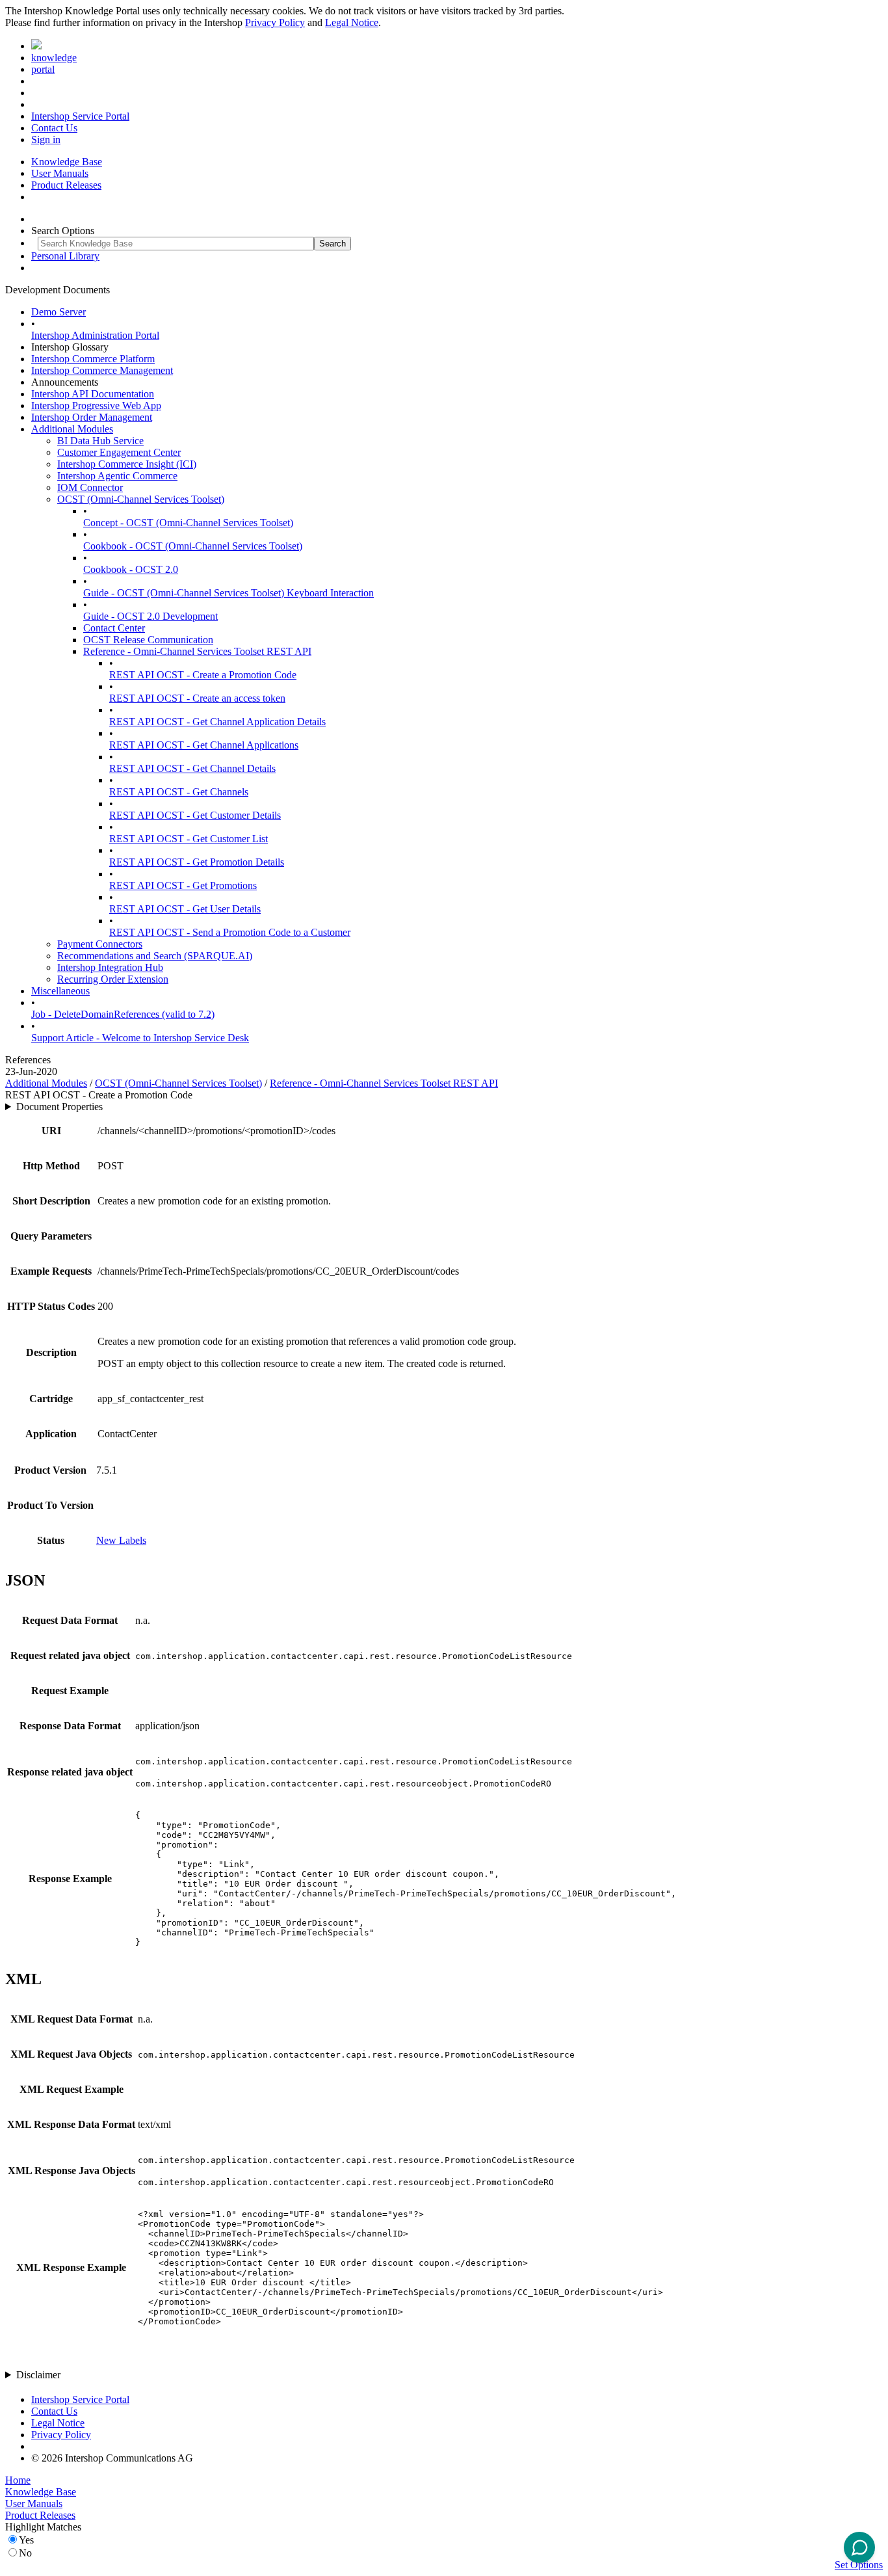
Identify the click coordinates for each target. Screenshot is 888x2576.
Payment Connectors (100, 944)
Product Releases (66, 185)
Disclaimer (38, 2375)
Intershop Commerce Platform (93, 359)
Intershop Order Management (92, 417)
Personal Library (65, 256)
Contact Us (54, 128)
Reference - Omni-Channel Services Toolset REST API (197, 651)
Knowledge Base (67, 162)
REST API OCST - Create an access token (197, 698)
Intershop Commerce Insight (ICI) (127, 464)
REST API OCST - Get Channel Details (192, 768)
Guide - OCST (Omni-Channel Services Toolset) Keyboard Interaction (229, 593)
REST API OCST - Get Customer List (189, 839)
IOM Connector (90, 487)
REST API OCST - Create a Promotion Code (203, 675)
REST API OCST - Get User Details (185, 909)
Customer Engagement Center (119, 452)
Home (18, 2480)
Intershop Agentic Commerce (117, 476)
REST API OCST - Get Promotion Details (197, 862)
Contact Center (114, 628)
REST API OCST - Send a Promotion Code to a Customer (230, 932)
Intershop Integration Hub (110, 967)
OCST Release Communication (148, 640)
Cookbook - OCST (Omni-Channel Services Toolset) (193, 546)
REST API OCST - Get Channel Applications (204, 745)
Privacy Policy (275, 22)
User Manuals (60, 173)
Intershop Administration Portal (95, 335)
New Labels (121, 1540)
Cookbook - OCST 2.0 (131, 569)
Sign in (46, 139)
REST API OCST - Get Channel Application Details (217, 722)
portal (43, 69)
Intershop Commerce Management (102, 370)
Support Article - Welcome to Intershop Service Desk (140, 1038)
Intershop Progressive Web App (96, 405)
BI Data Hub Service (100, 441)
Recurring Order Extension (113, 979)
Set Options (859, 2565)
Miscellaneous (60, 991)
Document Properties (59, 1107)
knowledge (54, 58)
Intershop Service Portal (80, 116)
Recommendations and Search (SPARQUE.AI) (155, 956)
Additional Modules (72, 429)
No (25, 2553)
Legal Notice (352, 22)
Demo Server (59, 312)
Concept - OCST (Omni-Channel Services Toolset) (188, 523)
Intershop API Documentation (93, 394)
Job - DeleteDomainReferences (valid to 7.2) (123, 1014)
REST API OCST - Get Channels (179, 792)
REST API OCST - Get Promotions (183, 885)
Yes (26, 2540)
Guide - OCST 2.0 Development (150, 616)
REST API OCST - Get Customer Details (195, 815)
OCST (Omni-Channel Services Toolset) (141, 499)
